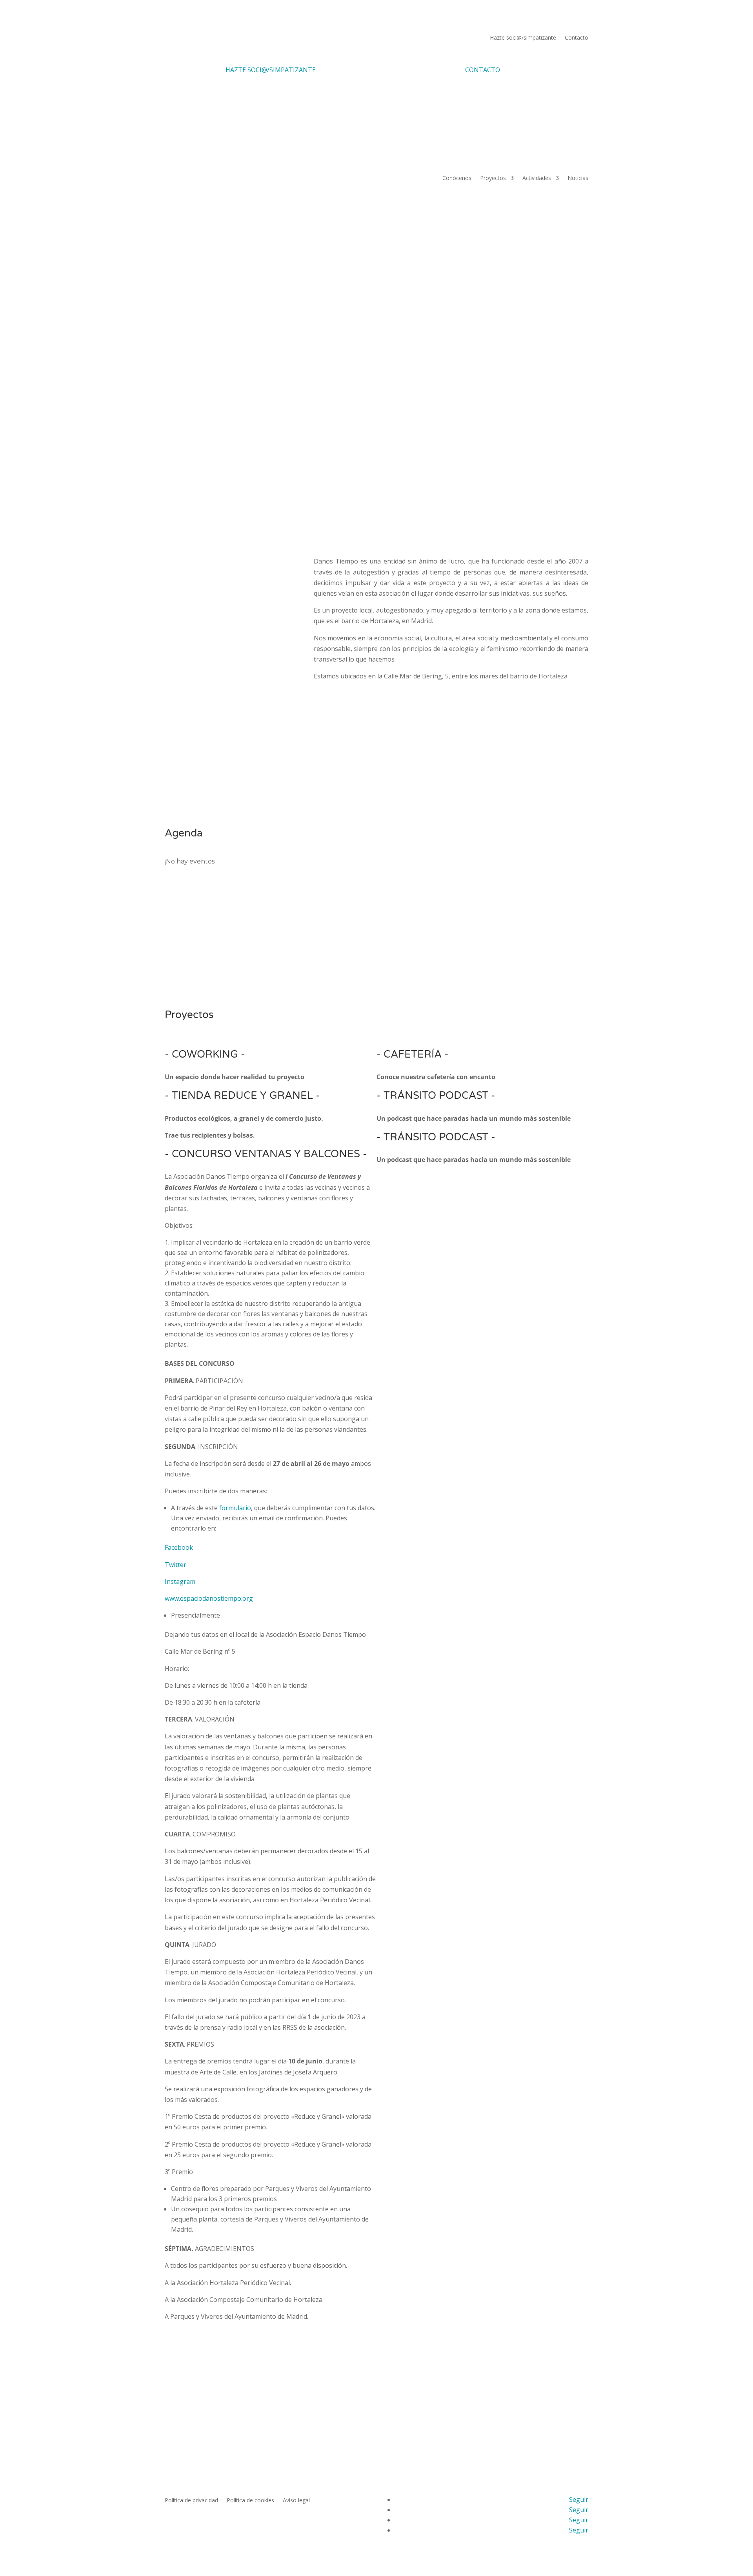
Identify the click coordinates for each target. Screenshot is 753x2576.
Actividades (537, 178)
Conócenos (457, 178)
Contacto (577, 38)
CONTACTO (483, 70)
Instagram (180, 1582)
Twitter (176, 1565)
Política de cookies (250, 2501)
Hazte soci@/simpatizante (523, 38)
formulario (235, 1508)
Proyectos (493, 178)
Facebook (179, 1547)
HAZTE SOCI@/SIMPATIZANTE (271, 70)
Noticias (578, 178)
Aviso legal (296, 2501)
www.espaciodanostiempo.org (209, 1598)
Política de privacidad (191, 2501)
